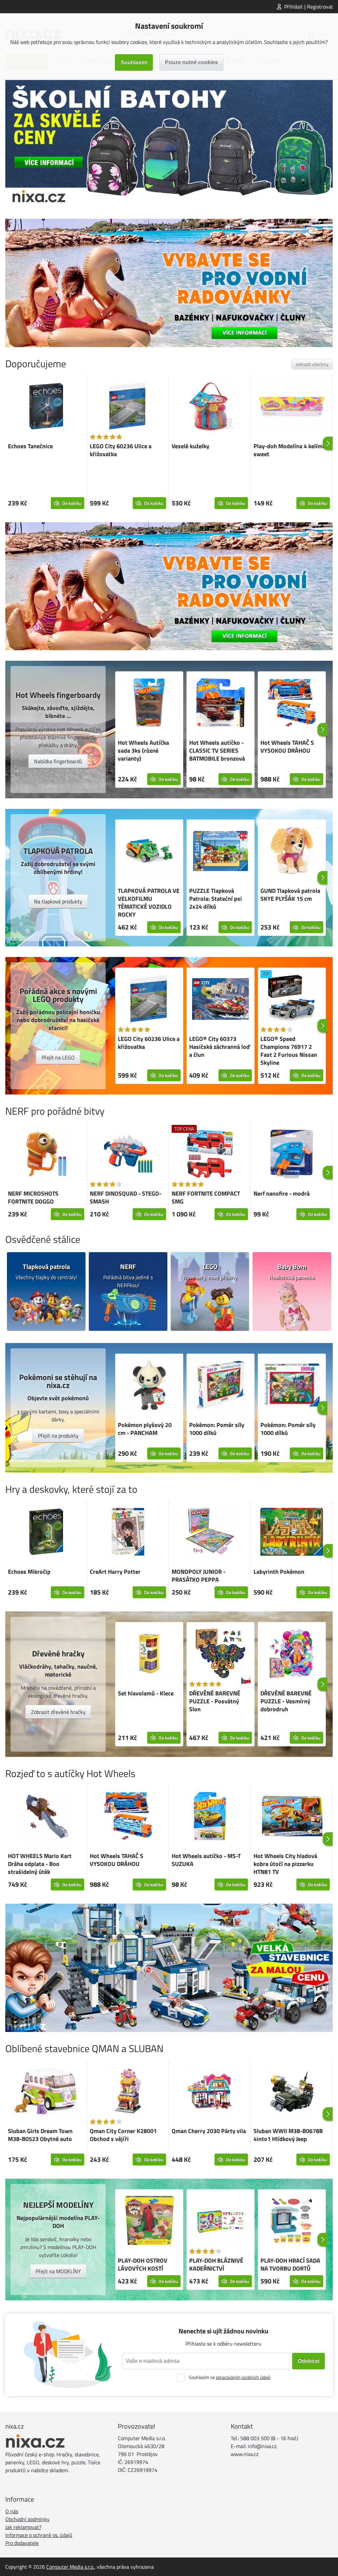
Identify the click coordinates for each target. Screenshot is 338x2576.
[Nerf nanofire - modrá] (292, 1155)
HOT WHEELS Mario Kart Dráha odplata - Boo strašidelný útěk (40, 1864)
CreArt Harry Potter (115, 1572)
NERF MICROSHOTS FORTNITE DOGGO (33, 1197)
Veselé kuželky (190, 446)
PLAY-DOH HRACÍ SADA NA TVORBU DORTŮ (290, 2264)
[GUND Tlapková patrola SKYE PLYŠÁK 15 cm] (292, 852)
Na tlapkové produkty (58, 901)
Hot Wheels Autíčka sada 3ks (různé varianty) (143, 751)
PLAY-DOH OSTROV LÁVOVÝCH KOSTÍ (143, 2264)
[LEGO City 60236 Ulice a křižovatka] (128, 407)
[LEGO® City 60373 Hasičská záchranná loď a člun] (220, 1000)
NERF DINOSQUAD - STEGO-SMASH (126, 1197)
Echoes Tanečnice (30, 446)
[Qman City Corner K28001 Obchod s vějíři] (128, 2092)
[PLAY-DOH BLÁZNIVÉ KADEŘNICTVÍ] (220, 2222)
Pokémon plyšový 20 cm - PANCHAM (145, 1429)
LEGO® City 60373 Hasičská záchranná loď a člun (220, 1047)
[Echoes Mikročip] (46, 1533)
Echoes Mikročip (29, 1572)
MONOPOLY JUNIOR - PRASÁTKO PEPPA (199, 1576)
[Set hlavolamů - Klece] (149, 1654)
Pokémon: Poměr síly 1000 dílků (217, 1429)
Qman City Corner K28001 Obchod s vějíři (123, 2135)
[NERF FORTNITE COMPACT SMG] (210, 1155)
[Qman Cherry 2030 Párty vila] (210, 2092)
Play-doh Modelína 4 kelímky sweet (291, 450)
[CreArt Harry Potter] (128, 1533)
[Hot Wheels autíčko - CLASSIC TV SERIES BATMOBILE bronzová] (220, 704)
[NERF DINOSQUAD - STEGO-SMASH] (128, 1155)
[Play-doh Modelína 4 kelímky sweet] (292, 407)
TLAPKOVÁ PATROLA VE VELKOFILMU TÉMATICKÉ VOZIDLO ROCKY (149, 903)
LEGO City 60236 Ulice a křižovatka (121, 450)
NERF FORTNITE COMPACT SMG (206, 1197)
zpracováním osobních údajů (243, 2377)
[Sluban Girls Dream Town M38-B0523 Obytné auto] (46, 2092)
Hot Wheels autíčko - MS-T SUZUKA (206, 1860)
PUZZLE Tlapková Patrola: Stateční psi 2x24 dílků (216, 899)
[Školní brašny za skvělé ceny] (169, 144)
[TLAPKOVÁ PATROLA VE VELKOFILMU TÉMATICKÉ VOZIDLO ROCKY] (149, 852)
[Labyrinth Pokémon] (292, 1533)
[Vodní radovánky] (169, 283)
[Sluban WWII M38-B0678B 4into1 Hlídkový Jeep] (292, 2092)
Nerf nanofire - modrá (282, 1193)
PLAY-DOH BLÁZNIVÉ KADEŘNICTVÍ (216, 2264)
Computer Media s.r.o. (70, 2567)
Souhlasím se (230, 2377)
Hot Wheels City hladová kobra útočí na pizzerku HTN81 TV (285, 1864)
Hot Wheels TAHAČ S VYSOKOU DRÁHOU (287, 747)
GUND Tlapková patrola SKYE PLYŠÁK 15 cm (290, 895)
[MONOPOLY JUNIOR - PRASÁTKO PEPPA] (210, 1533)
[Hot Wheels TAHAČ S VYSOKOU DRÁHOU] (292, 704)
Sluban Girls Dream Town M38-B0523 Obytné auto (40, 2135)
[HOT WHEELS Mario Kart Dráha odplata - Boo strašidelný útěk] (46, 1817)
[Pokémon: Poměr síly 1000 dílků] (220, 1386)
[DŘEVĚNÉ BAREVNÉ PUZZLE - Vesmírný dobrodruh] (292, 1654)
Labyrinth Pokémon (279, 1572)
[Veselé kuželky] (210, 407)
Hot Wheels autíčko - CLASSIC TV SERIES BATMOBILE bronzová (217, 751)
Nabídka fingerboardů (58, 761)
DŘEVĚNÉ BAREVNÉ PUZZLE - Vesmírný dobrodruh (286, 1701)
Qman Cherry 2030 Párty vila (209, 2131)
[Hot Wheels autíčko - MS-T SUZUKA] (210, 1817)
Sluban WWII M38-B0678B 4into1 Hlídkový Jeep (288, 2135)
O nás (12, 2511)
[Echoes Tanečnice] (46, 407)
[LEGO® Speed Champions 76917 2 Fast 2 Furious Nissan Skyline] (292, 1000)
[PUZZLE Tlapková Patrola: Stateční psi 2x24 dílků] (220, 852)
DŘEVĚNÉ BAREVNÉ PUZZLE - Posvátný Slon (215, 1701)
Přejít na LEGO (58, 1057)
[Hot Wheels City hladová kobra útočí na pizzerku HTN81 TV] (292, 1817)
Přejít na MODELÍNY (58, 2271)
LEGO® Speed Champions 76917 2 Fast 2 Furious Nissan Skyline (289, 1051)
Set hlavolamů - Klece (146, 1693)
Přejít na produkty (58, 1436)
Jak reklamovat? (23, 2527)
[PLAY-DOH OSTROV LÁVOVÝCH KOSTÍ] (149, 2222)
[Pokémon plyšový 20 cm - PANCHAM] (149, 1386)
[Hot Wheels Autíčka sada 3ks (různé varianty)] (149, 704)
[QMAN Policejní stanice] (169, 1968)
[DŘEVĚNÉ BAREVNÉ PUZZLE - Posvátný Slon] (220, 1654)
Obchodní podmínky (27, 2519)
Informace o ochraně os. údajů (39, 2535)
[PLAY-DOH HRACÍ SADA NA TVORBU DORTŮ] (292, 2222)
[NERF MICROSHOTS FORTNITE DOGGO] (46, 1155)
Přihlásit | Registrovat (309, 7)
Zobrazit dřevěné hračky (58, 1712)
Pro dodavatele (22, 2543)
